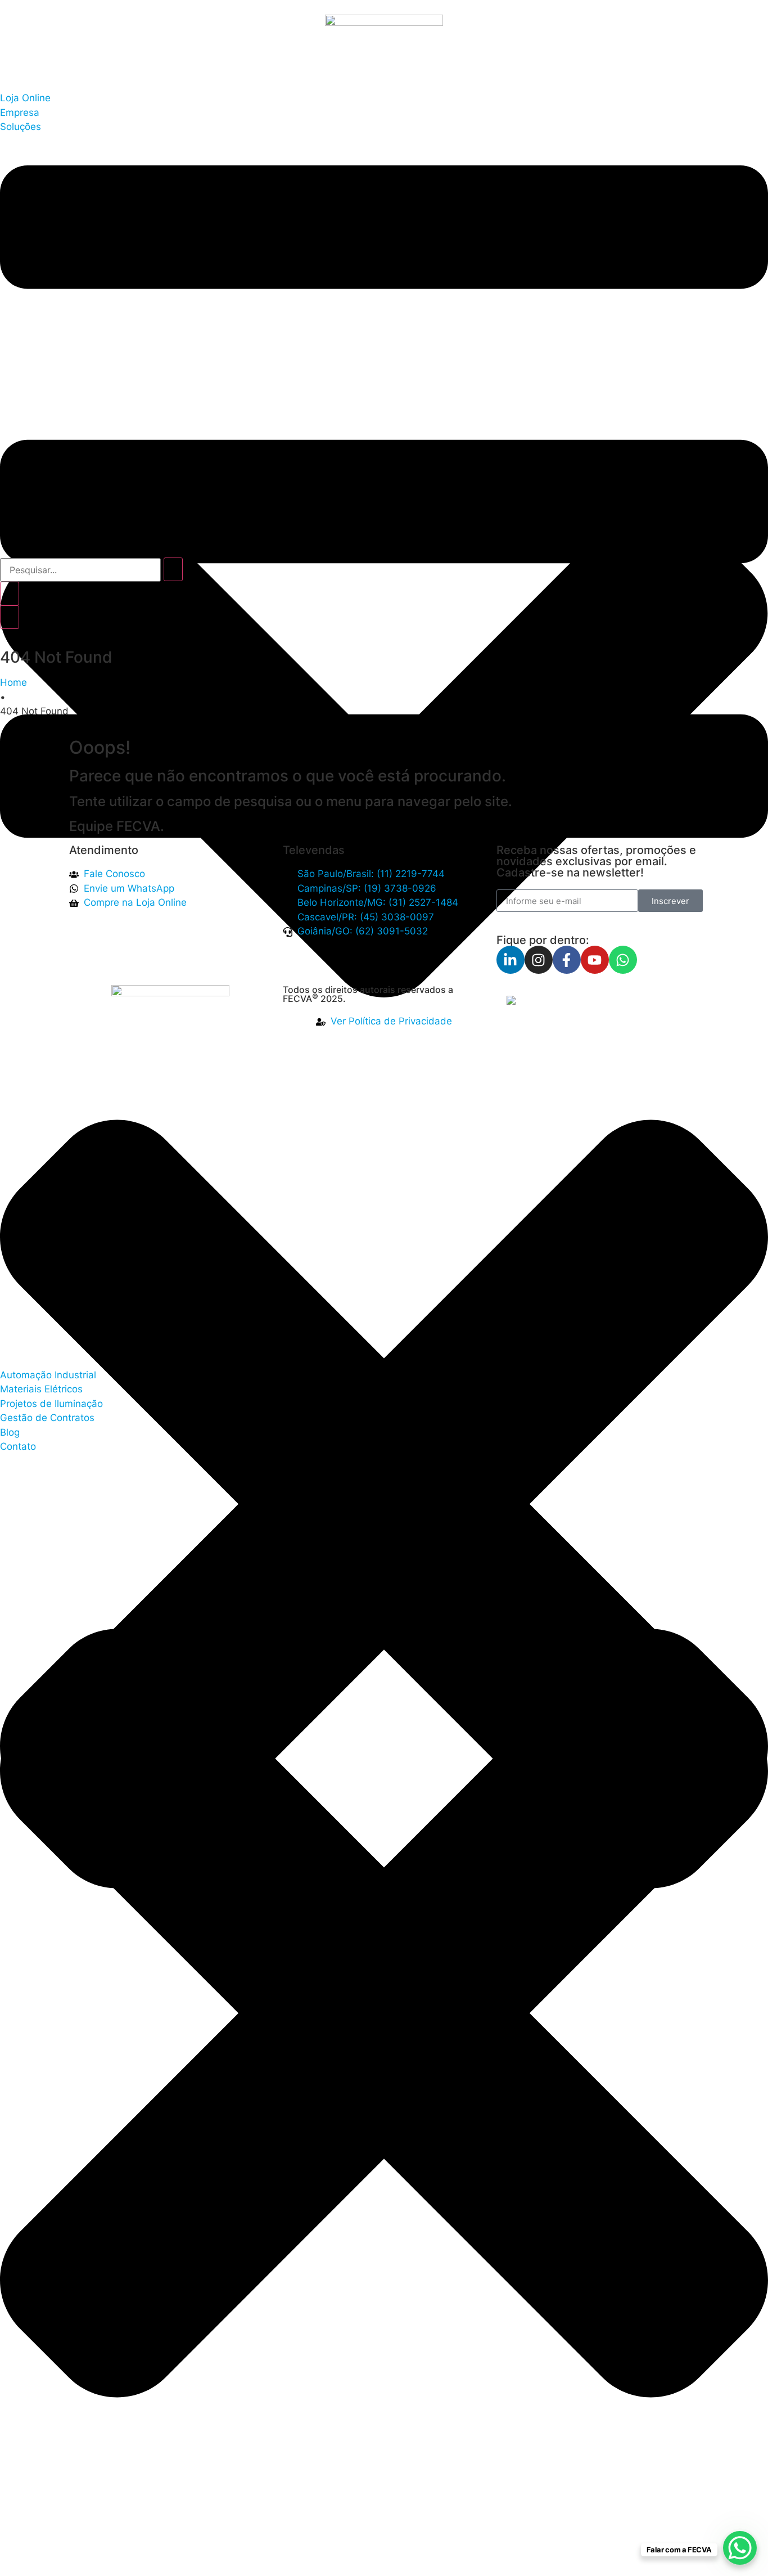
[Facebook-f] (567, 960)
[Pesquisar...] (80, 570)
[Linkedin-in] (511, 960)
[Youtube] (595, 960)
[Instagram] (539, 960)
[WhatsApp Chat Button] (740, 2548)
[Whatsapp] (623, 960)
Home (13, 682)
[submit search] (173, 569)
